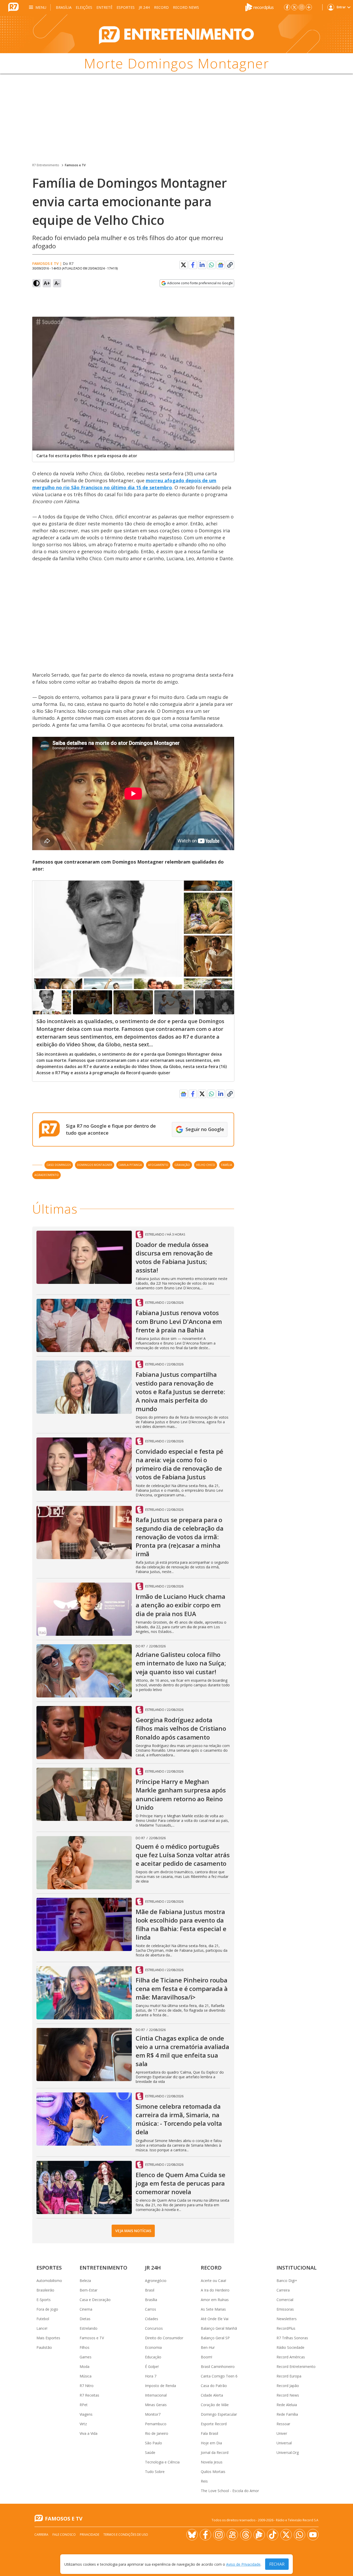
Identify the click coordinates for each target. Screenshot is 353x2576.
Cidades (152, 2319)
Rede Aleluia (287, 2405)
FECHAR (277, 2564)
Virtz (83, 2424)
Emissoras (285, 2309)
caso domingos (59, 1165)
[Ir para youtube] (313, 2535)
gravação (182, 1165)
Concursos (154, 2328)
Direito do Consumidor (164, 2338)
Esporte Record (214, 2424)
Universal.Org (288, 2452)
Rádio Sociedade (290, 2347)
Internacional (156, 2395)
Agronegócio (156, 2281)
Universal (284, 2443)
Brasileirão (45, 2290)
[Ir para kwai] (232, 2535)
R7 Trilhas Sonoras (292, 2338)
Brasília (64, 7)
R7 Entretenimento (46, 165)
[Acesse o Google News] (221, 265)
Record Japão (288, 2386)
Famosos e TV (75, 165)
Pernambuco (156, 2424)
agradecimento (47, 1175)
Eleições (84, 7)
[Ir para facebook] (287, 7)
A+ (47, 283)
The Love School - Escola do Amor (230, 2491)
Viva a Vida (89, 2433)
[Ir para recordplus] (259, 2535)
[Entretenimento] (177, 34)
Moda (85, 2366)
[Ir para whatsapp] (300, 2535)
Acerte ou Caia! (213, 2281)
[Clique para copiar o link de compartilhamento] (230, 265)
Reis (204, 2481)
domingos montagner (95, 1165)
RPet (84, 2405)
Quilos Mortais (213, 2472)
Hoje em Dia (211, 2443)
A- (57, 283)
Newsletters (287, 2319)
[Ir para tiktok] (273, 2535)
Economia (153, 2347)
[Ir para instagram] (302, 7)
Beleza (85, 2281)
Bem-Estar (89, 2290)
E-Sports (44, 2300)
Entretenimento (103, 2268)
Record (161, 7)
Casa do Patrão (214, 2386)
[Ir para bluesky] (192, 2535)
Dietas (85, 2319)
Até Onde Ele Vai (215, 2319)
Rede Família (287, 2414)
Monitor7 (153, 2414)
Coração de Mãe (215, 2405)
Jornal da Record (215, 2452)
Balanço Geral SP (215, 2338)
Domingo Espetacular (219, 2414)
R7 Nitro (87, 2386)
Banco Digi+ (287, 2281)
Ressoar (283, 2424)
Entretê (104, 7)
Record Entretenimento (296, 2366)
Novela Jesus (212, 2462)
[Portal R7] (13, 7)
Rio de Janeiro (157, 2433)
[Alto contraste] (36, 283)
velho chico (206, 1165)
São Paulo (154, 2443)
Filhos (85, 2347)
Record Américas (291, 2357)
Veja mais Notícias (133, 2231)
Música (86, 2376)
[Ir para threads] (246, 2535)
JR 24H (144, 7)
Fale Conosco (64, 2535)
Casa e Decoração (95, 2300)
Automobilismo (49, 2281)
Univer (282, 2433)
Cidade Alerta (212, 2395)
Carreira (283, 2290)
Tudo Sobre (155, 2472)
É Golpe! (152, 2366)
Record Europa (289, 2376)
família (227, 1165)
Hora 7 (151, 2376)
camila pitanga (130, 1165)
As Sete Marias (213, 2309)
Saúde (150, 2452)
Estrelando (89, 2328)
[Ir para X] (294, 7)
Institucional (297, 2268)
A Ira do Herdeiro (215, 2290)
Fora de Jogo (47, 2309)
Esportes (126, 7)
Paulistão (44, 2347)
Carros (151, 2309)
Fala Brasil (209, 2433)
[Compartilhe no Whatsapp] (211, 265)
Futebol (43, 2319)
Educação (153, 2357)
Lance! (42, 2328)
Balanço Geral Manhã (219, 2328)
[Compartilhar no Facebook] (193, 265)
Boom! (206, 2357)
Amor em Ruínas (215, 2300)
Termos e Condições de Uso (126, 2535)
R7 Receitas (89, 2395)
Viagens (86, 2414)
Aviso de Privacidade (243, 2564)
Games (86, 2357)
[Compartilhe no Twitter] (183, 265)
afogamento (158, 1165)
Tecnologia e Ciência (162, 2462)
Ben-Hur (208, 2347)
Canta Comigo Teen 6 (219, 2376)
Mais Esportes (48, 2338)
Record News (186, 7)
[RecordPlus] (259, 7)
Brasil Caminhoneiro (218, 2366)
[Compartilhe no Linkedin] (202, 265)
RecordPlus (286, 2328)
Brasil (150, 2290)
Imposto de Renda (160, 2386)
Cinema (86, 2309)
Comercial (285, 2300)
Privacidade (90, 2535)
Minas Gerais (156, 2405)
